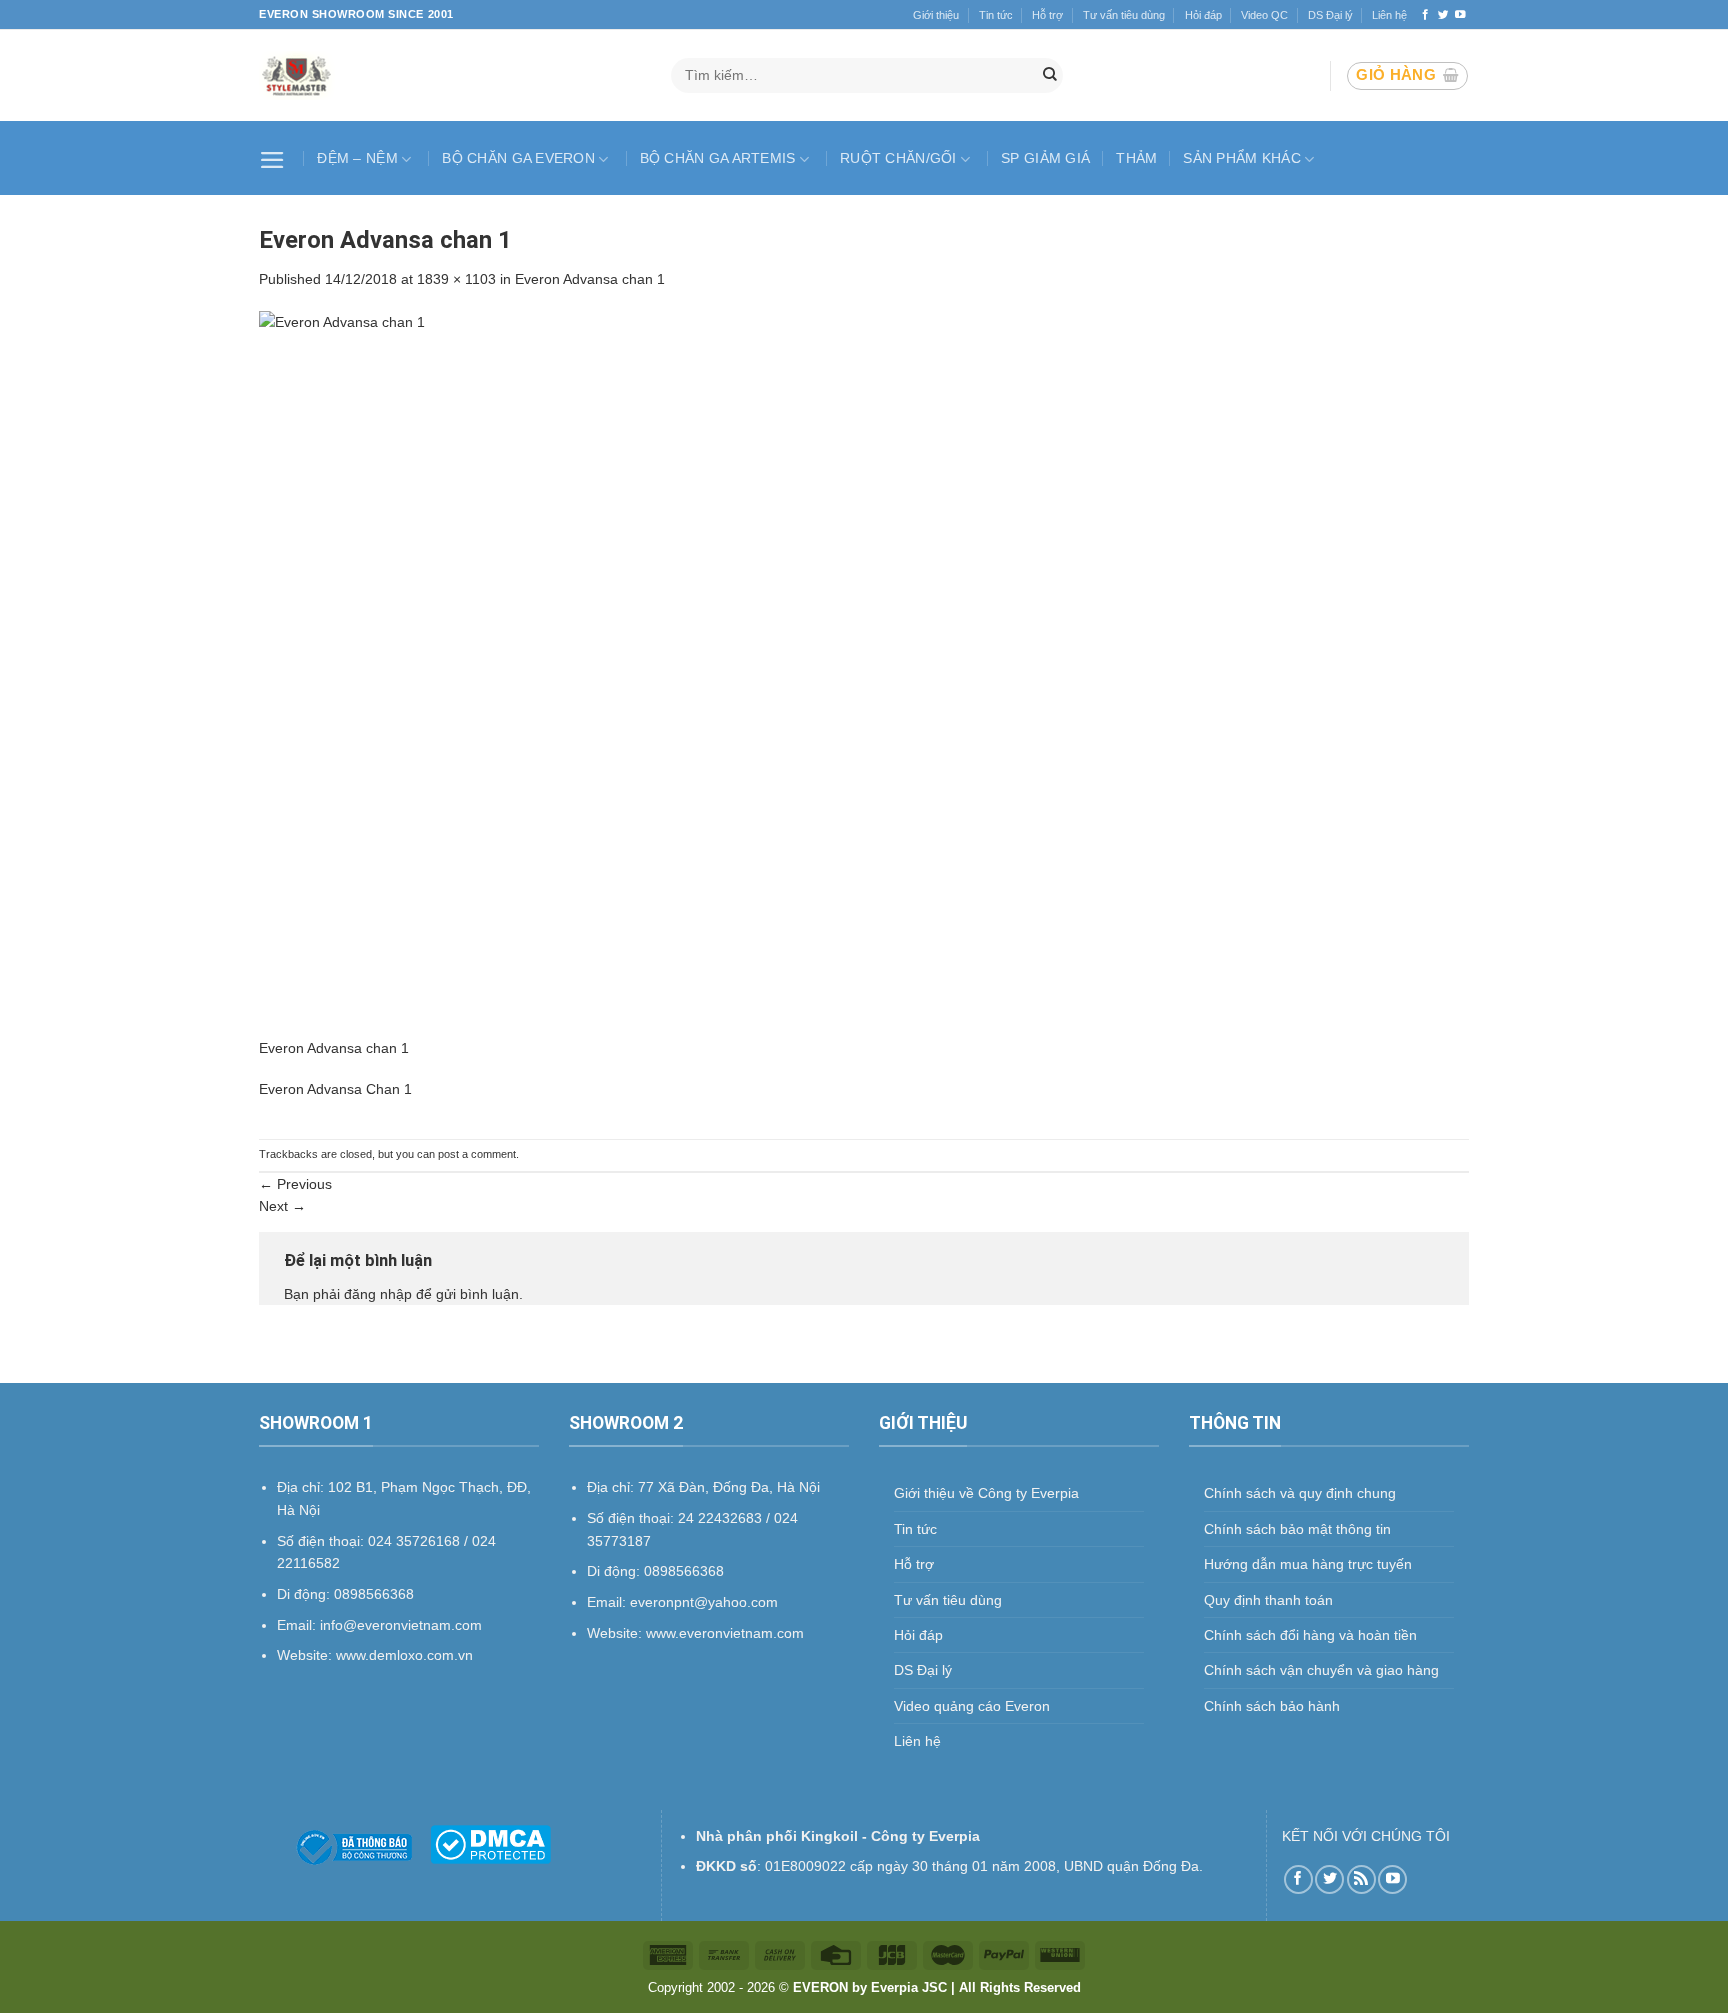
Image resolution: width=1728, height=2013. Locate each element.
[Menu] (275, 158)
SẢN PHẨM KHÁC (1242, 158)
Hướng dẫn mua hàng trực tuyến (1308, 1564)
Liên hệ (1389, 15)
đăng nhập (378, 1294)
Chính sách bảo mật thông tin (1297, 1529)
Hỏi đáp (1203, 15)
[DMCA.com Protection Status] (490, 1843)
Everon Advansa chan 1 (590, 279)
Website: (616, 1633)
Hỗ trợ (1047, 15)
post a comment (477, 1154)
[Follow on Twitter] (1443, 15)
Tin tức (996, 15)
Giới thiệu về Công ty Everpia (986, 1493)
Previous (295, 1184)
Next (282, 1206)
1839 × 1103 (456, 279)
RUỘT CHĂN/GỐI (898, 158)
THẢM (1136, 158)
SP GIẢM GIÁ (1045, 158)
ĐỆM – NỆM (357, 158)
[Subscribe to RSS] (1361, 1879)
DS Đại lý (1330, 15)
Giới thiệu (936, 15)
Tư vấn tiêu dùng (1124, 15)
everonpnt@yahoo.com (704, 1602)
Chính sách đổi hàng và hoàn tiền (1310, 1635)
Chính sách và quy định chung (1300, 1493)
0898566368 (684, 1571)
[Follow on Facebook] (1425, 15)
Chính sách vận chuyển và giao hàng (1321, 1670)
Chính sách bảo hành (1272, 1706)
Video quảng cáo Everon (972, 1706)
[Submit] (1050, 76)
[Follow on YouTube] (1460, 15)
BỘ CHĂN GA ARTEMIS (718, 158)
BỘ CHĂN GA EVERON (518, 158)
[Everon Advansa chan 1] (864, 673)
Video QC (1264, 15)
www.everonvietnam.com (725, 1633)
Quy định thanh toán (1268, 1600)
